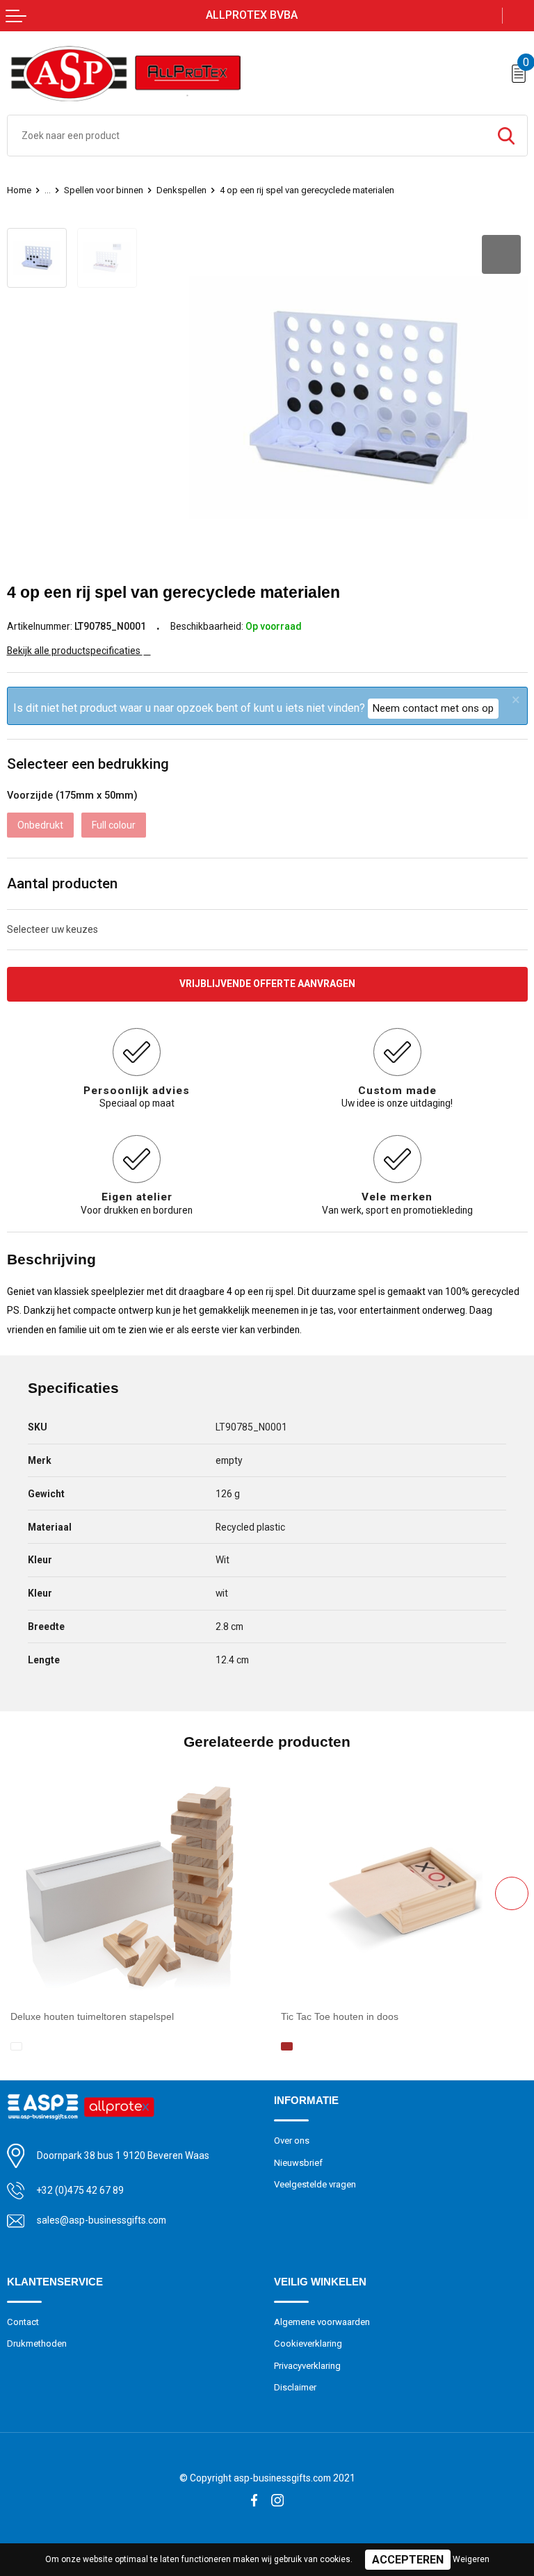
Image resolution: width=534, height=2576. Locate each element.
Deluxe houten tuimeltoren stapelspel (92, 2016)
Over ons (292, 2141)
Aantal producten (62, 883)
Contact (23, 2322)
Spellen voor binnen (104, 190)
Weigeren (471, 2559)
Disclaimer (295, 2387)
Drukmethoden (37, 2343)
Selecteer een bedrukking (88, 764)
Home (19, 190)
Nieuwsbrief (298, 2163)
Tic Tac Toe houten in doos (340, 2016)
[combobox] (246, 136)
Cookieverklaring (308, 2343)
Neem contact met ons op (433, 708)
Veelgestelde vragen (315, 2184)
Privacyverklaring (307, 2366)
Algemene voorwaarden (322, 2322)
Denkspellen (181, 190)
